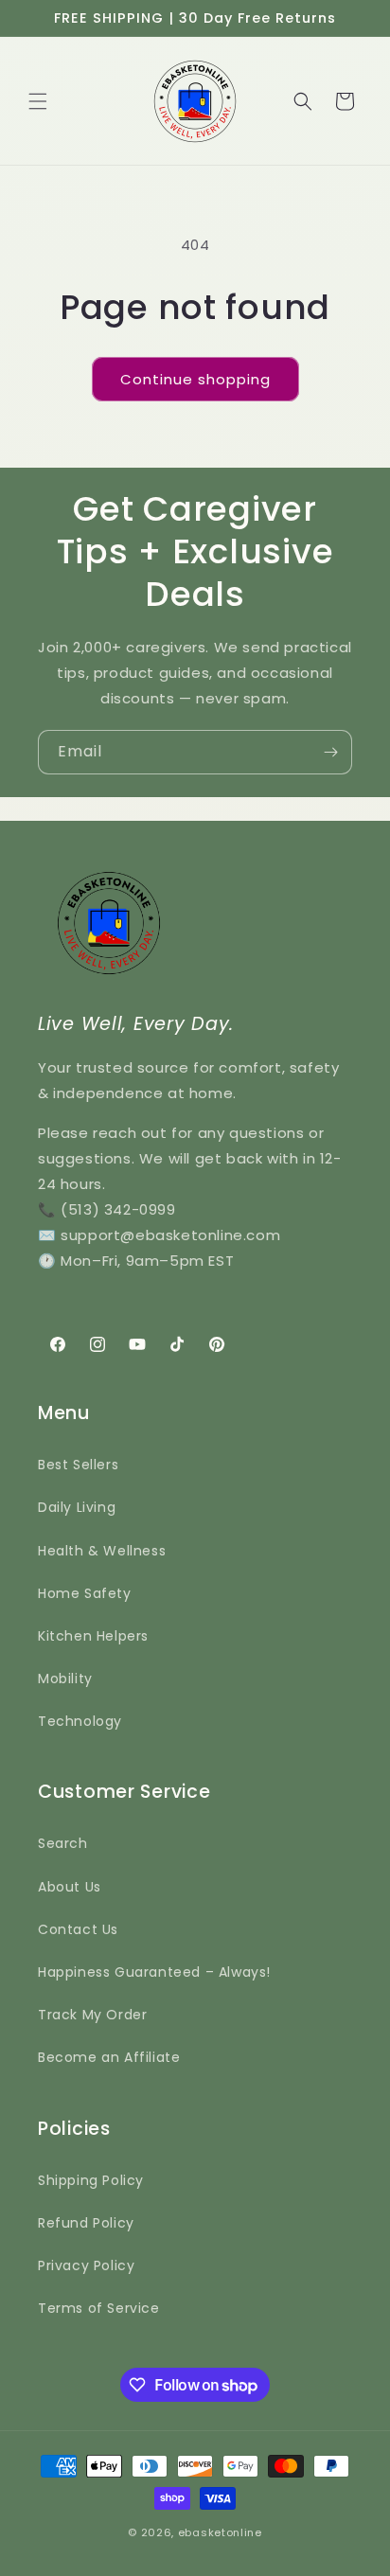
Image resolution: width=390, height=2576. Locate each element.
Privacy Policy (86, 2265)
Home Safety (85, 1593)
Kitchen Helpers (93, 1636)
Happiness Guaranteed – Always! (154, 1972)
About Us (70, 1887)
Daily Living (77, 1507)
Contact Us (78, 1929)
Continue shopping (195, 379)
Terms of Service (99, 2308)
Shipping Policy (91, 2180)
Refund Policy (86, 2223)
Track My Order (92, 2015)
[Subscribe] (330, 752)
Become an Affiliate (109, 2057)
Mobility (65, 1679)
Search (63, 1843)
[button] (38, 101)
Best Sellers (78, 1465)
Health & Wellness (102, 1551)
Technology (80, 1721)
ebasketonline (220, 2532)
